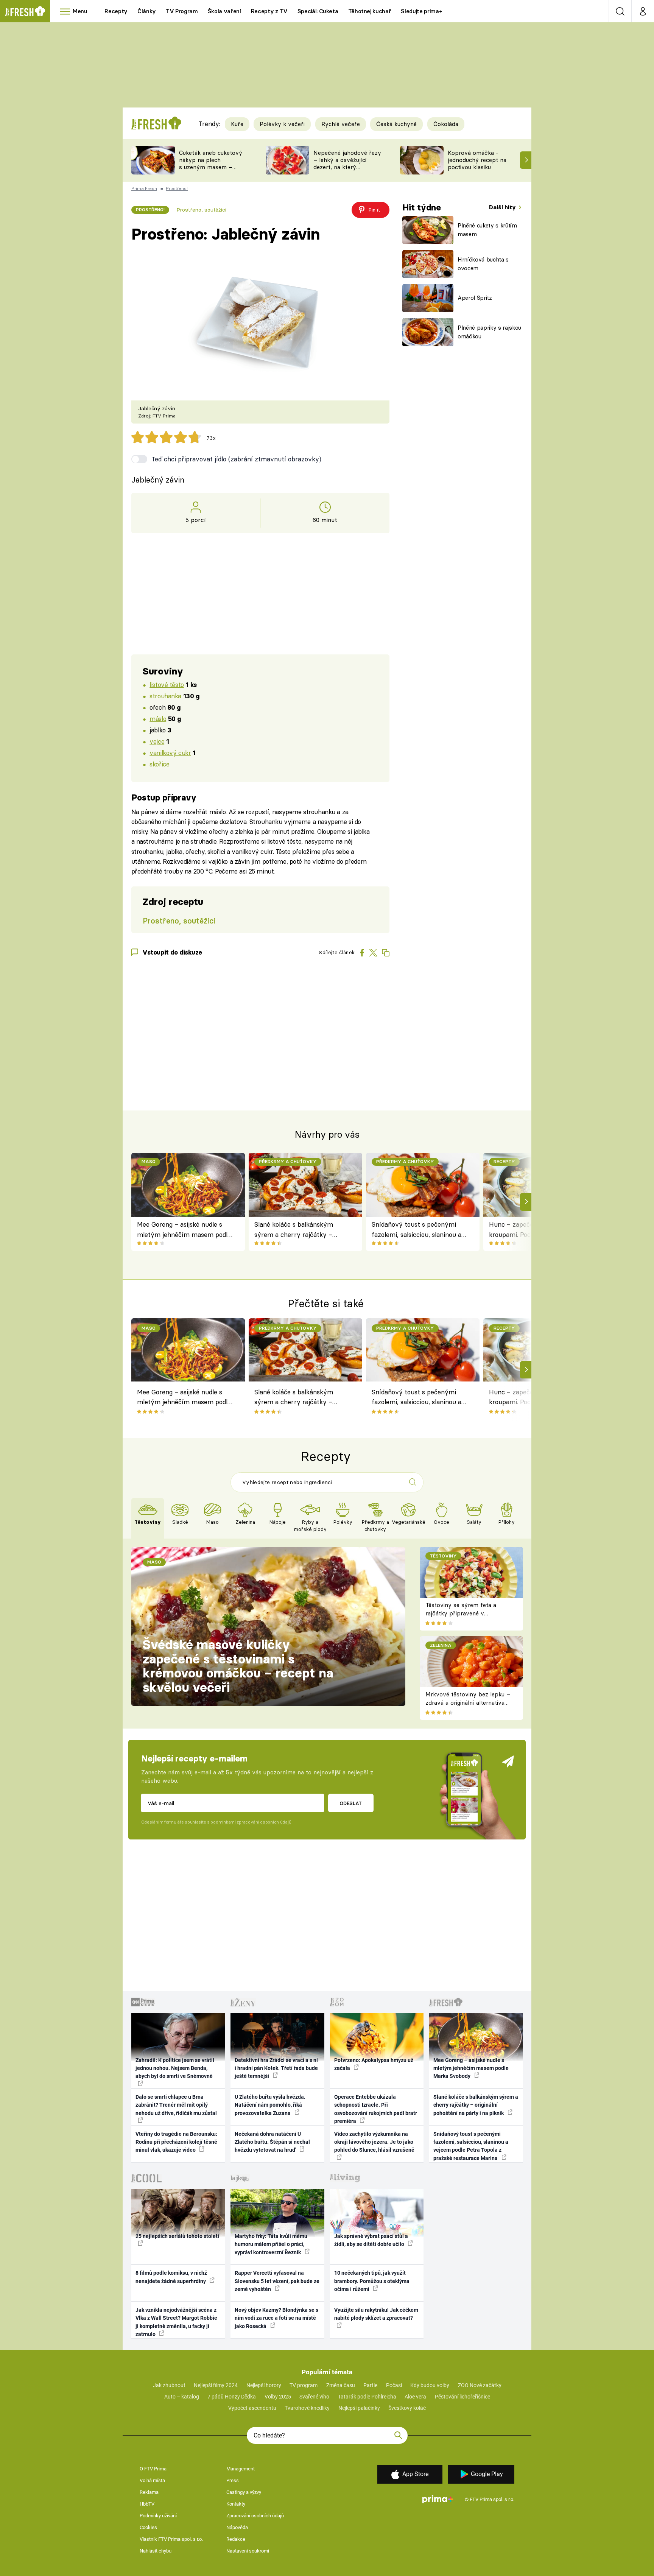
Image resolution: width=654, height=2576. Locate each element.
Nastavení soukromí (248, 2551)
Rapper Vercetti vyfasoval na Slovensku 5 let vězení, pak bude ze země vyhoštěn (277, 2281)
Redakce (236, 2539)
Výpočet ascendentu (252, 2408)
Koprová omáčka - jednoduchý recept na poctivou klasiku (477, 160)
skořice (159, 764)
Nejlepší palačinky (359, 2408)
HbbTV (147, 2504)
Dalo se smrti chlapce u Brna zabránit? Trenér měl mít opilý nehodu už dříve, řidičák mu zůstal (176, 2105)
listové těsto (167, 684)
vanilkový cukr (170, 753)
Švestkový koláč (407, 2408)
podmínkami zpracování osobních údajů (251, 1822)
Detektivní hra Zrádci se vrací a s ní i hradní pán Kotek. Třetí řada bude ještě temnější (276, 2068)
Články (147, 11)
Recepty (116, 11)
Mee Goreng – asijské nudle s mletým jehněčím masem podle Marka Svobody (184, 1230)
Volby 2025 (278, 2397)
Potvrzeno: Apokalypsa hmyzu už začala (374, 2064)
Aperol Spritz (475, 298)
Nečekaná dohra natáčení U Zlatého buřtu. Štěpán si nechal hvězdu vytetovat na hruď (272, 2142)
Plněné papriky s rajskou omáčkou (489, 332)
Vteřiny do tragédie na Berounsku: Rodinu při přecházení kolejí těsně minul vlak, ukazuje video (176, 2142)
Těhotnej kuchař (370, 11)
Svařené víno (314, 2397)
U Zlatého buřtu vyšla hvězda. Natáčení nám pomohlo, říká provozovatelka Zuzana (270, 2105)
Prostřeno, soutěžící (201, 210)
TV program (304, 2385)
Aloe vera (415, 2397)
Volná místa (152, 2480)
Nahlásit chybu (156, 2551)
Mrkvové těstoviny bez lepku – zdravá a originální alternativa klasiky (468, 1703)
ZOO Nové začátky (480, 2385)
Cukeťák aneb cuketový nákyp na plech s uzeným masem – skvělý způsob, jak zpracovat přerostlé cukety (211, 171)
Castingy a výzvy (244, 2492)
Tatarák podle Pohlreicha (367, 2397)
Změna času (341, 2385)
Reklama (149, 2492)
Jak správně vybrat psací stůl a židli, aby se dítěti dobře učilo (371, 2240)
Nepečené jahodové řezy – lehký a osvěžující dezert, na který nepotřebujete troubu (347, 163)
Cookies (148, 2527)
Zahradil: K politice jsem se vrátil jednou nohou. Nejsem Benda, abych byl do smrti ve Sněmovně (175, 2068)
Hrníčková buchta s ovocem (483, 264)
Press (233, 2480)
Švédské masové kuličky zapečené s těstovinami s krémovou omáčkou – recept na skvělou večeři (238, 1666)
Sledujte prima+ (421, 11)
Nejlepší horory (264, 2385)
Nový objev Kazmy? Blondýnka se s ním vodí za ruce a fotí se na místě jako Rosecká (276, 2318)
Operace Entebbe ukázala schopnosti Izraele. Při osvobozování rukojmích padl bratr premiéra (376, 2109)
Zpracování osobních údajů (255, 2516)
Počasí (394, 2385)
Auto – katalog (182, 2397)
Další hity (503, 207)
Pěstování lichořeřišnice (462, 2397)
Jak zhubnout (169, 2385)
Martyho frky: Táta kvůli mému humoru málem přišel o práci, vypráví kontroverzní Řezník (271, 2244)
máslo (158, 719)
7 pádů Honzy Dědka (232, 2397)
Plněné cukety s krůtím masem (487, 230)
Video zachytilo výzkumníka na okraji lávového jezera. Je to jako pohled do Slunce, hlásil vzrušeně (374, 2142)
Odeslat (351, 1803)
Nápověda (237, 2527)
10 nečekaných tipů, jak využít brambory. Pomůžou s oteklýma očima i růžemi (372, 2281)
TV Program (182, 11)
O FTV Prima (153, 2469)
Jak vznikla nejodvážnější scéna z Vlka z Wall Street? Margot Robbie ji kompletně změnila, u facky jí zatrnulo (176, 2322)
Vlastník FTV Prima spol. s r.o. (171, 2539)
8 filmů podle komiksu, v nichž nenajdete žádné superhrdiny (171, 2277)
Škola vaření (224, 11)
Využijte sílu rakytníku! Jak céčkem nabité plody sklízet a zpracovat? (376, 2314)
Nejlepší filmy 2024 (216, 2385)
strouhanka (165, 696)
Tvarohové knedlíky (307, 2408)
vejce (157, 741)
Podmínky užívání (158, 2516)
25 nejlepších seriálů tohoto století (177, 2236)
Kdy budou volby (430, 2385)
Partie (370, 2385)
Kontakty (236, 2504)
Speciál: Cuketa (318, 11)
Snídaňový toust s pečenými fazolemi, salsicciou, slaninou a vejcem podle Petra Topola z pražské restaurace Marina (417, 1230)
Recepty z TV (269, 11)
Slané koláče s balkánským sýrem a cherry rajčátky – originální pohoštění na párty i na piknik (299, 1230)
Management (241, 2469)
